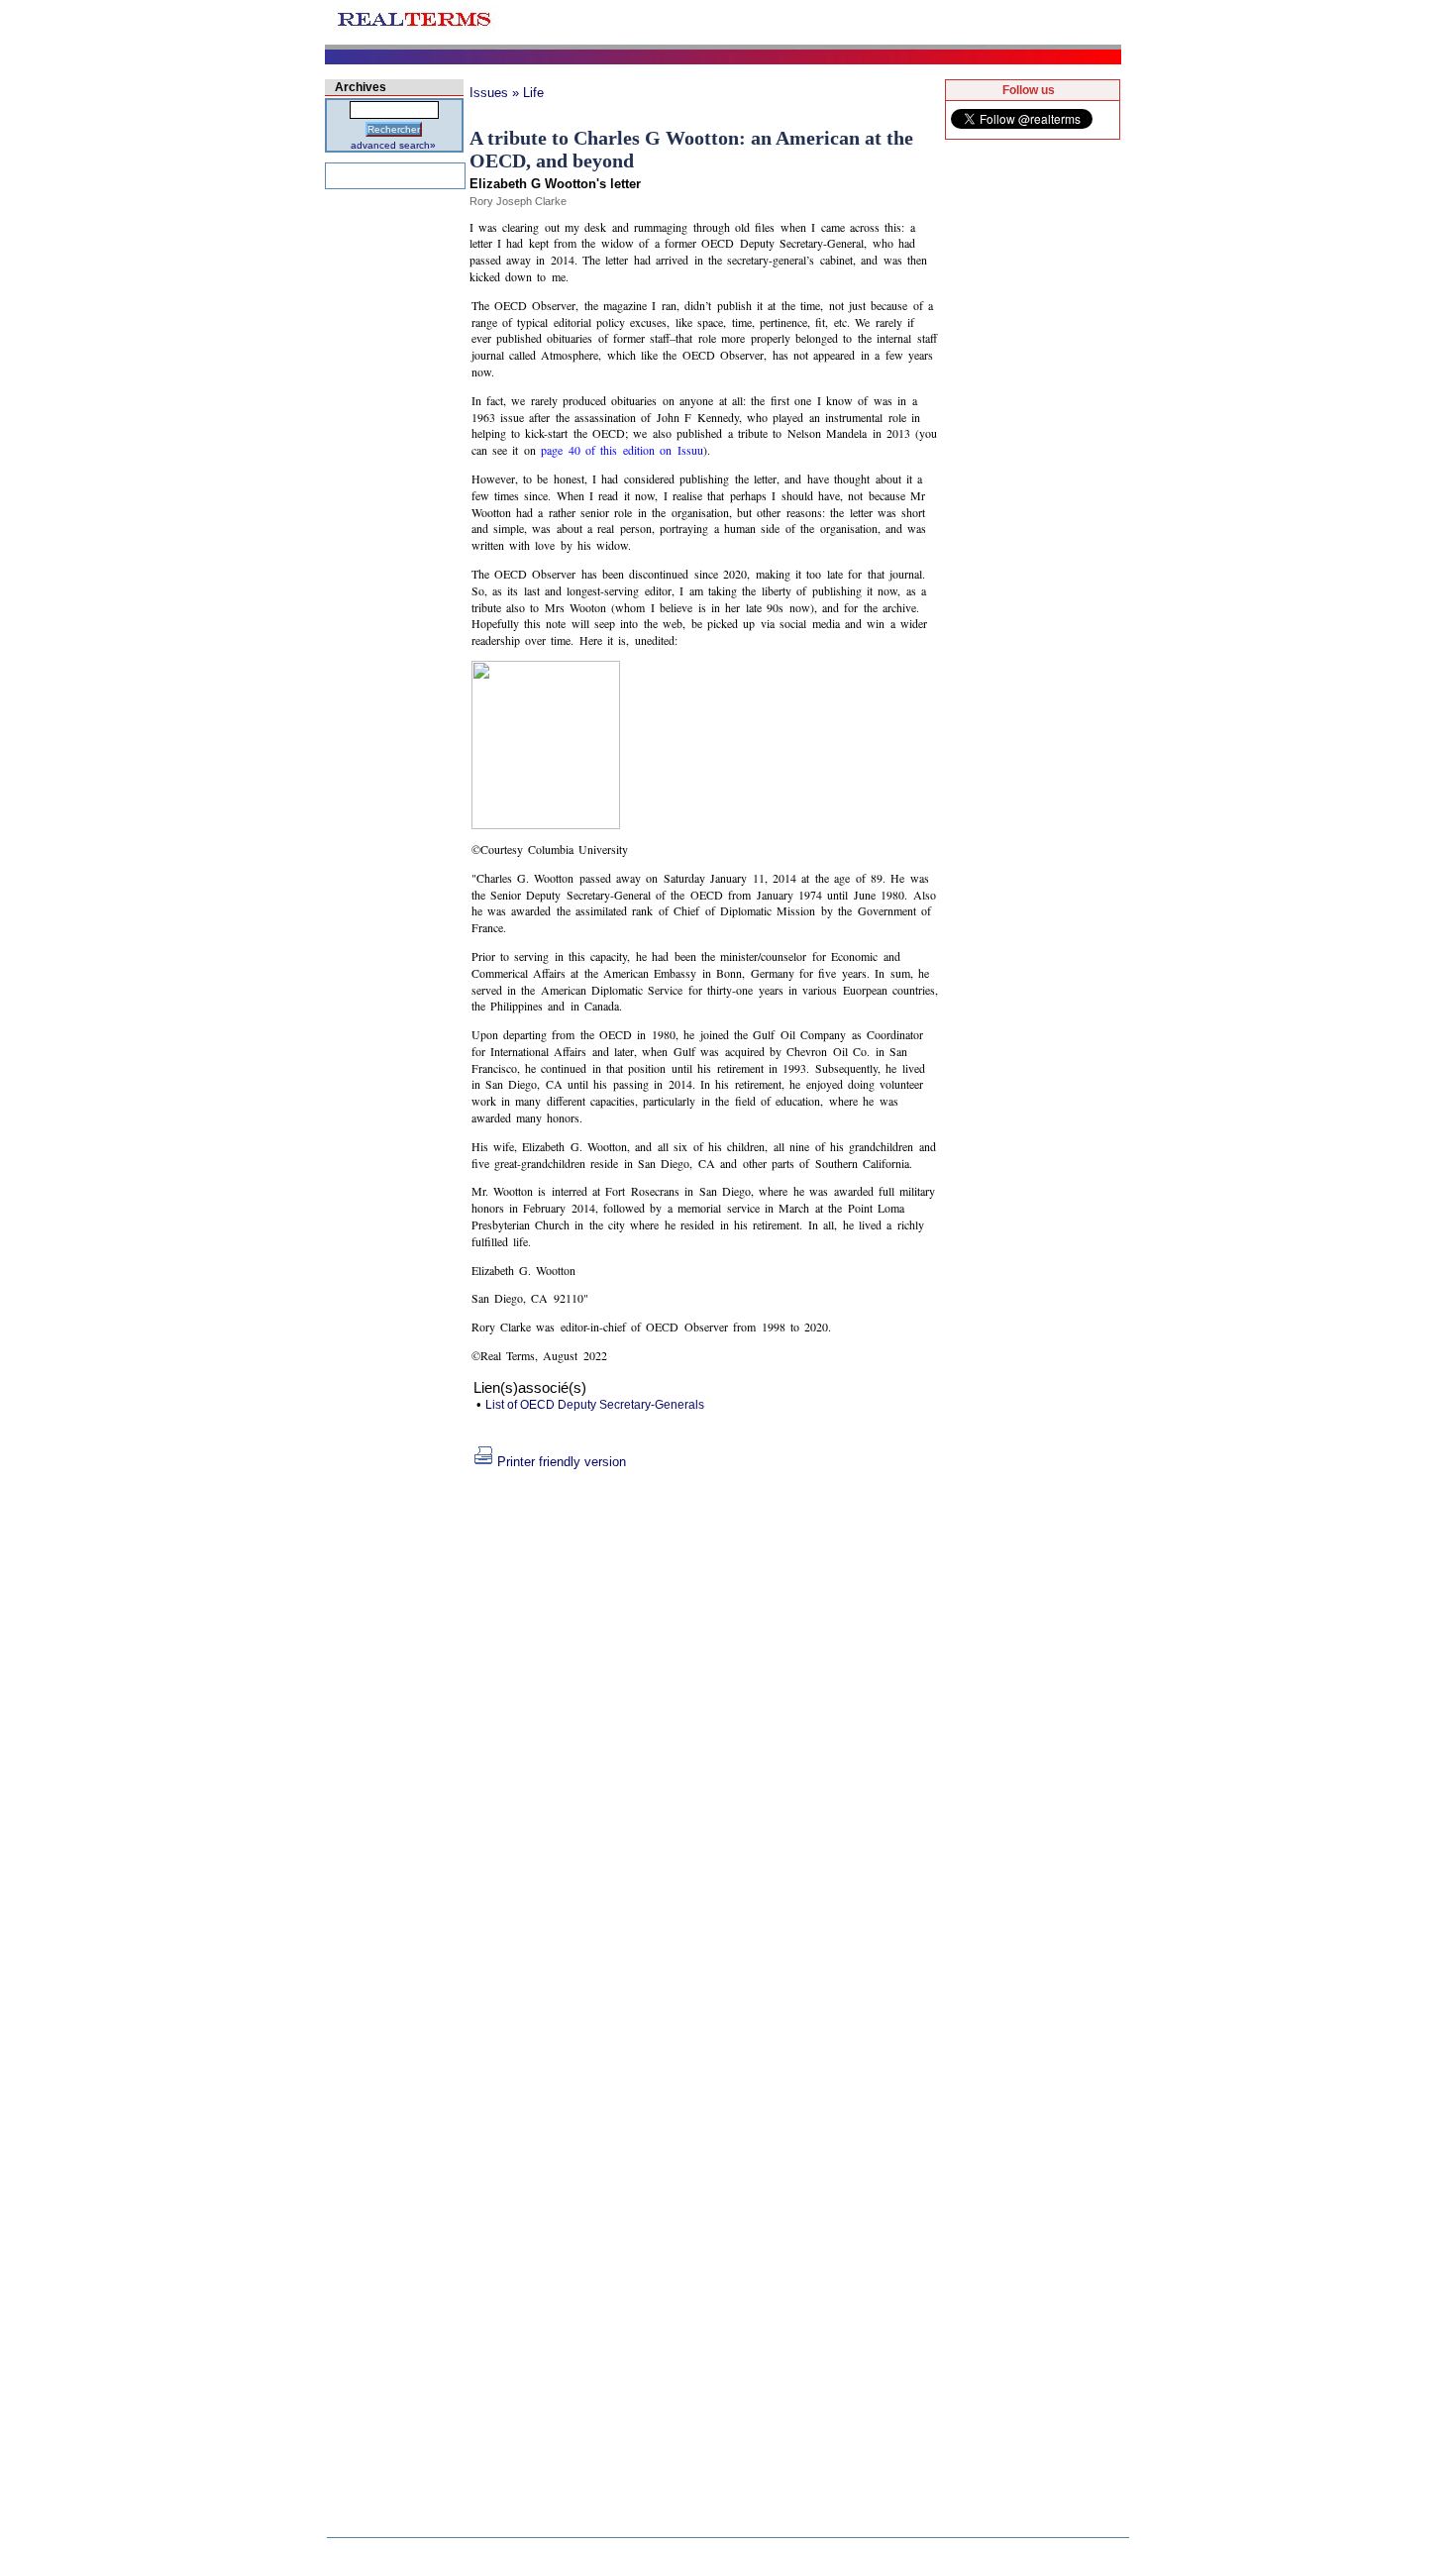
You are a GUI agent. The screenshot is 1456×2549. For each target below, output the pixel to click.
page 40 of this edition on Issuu (622, 450)
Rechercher (394, 129)
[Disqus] (705, 1717)
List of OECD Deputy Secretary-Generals (595, 1405)
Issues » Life (507, 93)
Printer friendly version (562, 1462)
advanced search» (393, 145)
